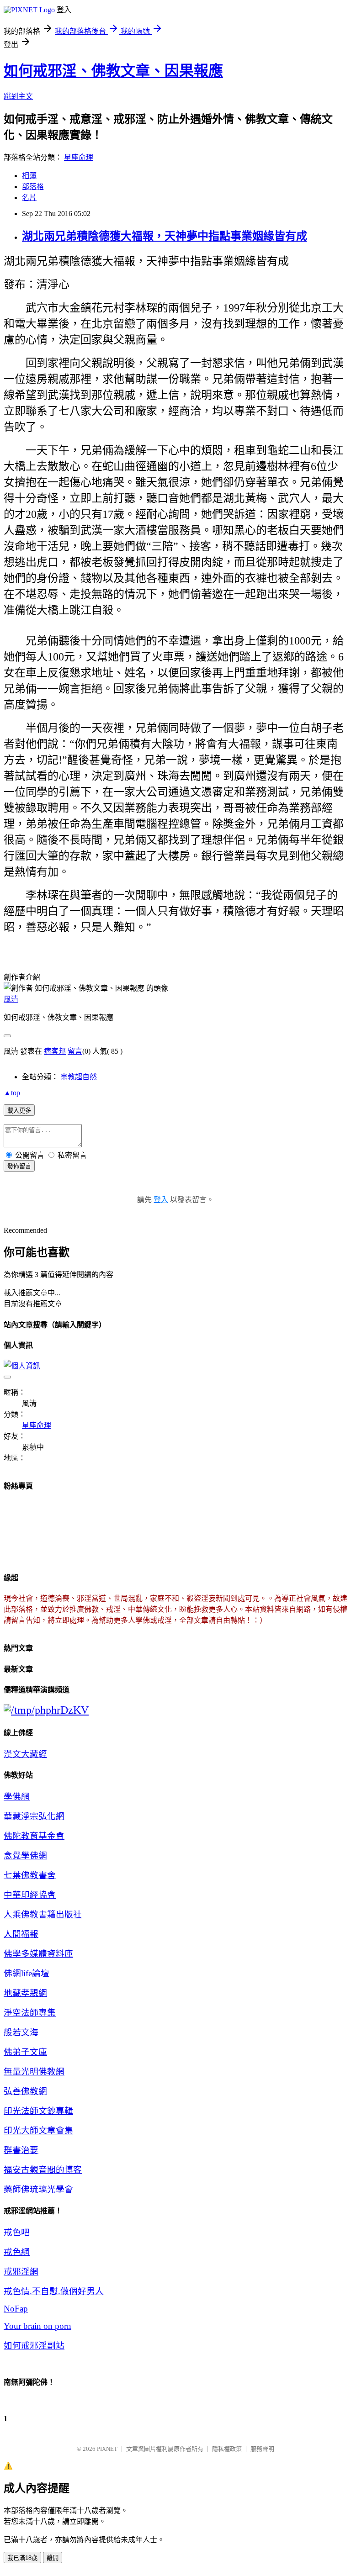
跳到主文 (18, 96)
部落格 (33, 187)
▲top (12, 1093)
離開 (53, 2558)
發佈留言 (19, 1166)
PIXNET (107, 2449)
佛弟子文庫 (25, 2052)
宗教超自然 (79, 1077)
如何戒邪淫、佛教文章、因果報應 (113, 71)
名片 (29, 198)
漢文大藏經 (25, 1754)
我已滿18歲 (22, 2558)
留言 (75, 1051)
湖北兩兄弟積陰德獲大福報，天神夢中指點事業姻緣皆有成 (165, 236)
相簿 (29, 176)
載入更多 (19, 1111)
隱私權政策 (227, 2449)
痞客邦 (55, 1051)
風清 (11, 999)
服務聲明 (262, 2449)
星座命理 (79, 157)
